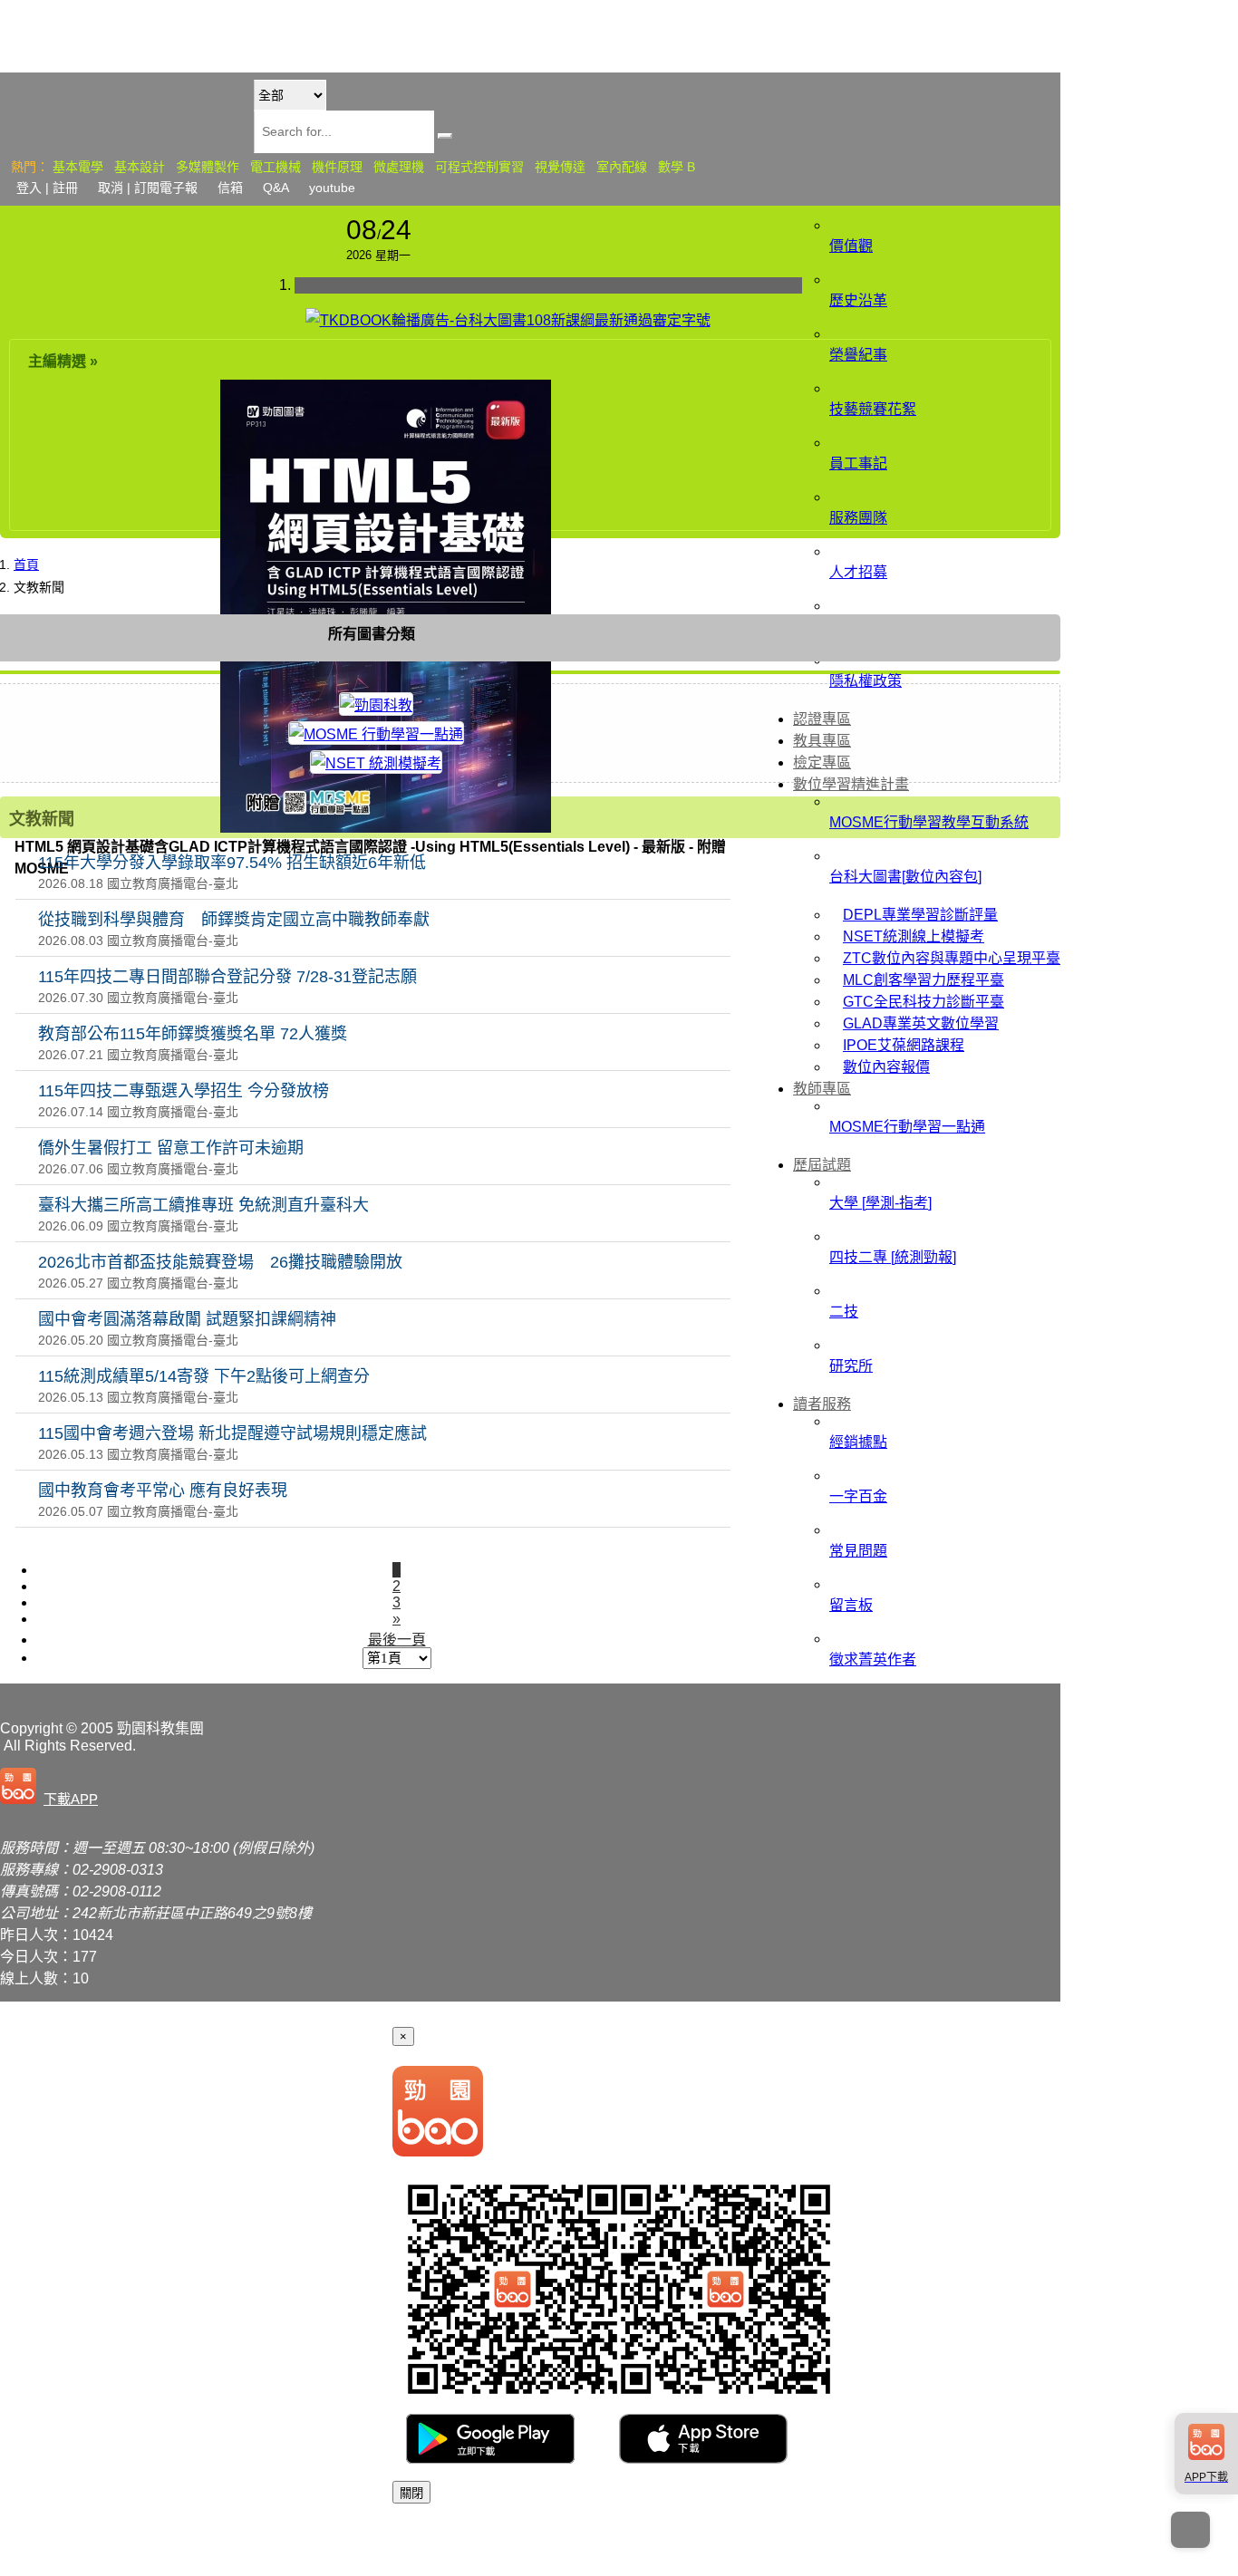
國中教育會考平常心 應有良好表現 (163, 1491)
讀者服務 (822, 1404)
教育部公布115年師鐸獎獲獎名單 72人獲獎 (193, 1034)
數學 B (677, 167)
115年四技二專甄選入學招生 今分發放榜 (184, 1091)
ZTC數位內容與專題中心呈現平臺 (952, 958)
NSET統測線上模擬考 (914, 936)
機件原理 (337, 167)
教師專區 (822, 1089)
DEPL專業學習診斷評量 (920, 915)
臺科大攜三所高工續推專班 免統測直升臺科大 (203, 1205)
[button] (53, 1788)
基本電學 (78, 167)
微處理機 (399, 167)
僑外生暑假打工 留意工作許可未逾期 (171, 1148)
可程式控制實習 (479, 167)
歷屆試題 (822, 1165)
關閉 (411, 2493)
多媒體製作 (208, 167)
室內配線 (622, 167)
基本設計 (140, 167)
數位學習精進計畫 (851, 784)
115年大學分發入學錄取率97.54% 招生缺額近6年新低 (232, 863)
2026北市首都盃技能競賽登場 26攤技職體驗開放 (220, 1262)
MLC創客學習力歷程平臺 (924, 980)
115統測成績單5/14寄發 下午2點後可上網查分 (204, 1376)
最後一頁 (397, 1640)
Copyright (31, 1728)
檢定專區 (822, 762)
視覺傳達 (560, 167)
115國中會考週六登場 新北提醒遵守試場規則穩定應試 (232, 1433)
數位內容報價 (886, 1067)
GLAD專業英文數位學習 (921, 1023)
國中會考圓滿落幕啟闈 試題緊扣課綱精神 (187, 1319)
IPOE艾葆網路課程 (904, 1045)
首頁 (26, 564)
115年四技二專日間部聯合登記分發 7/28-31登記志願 (227, 977)
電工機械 (276, 167)
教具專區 (822, 741)
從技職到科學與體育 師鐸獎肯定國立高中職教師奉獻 (234, 920)
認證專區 (822, 719)
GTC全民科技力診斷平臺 (924, 1002)
